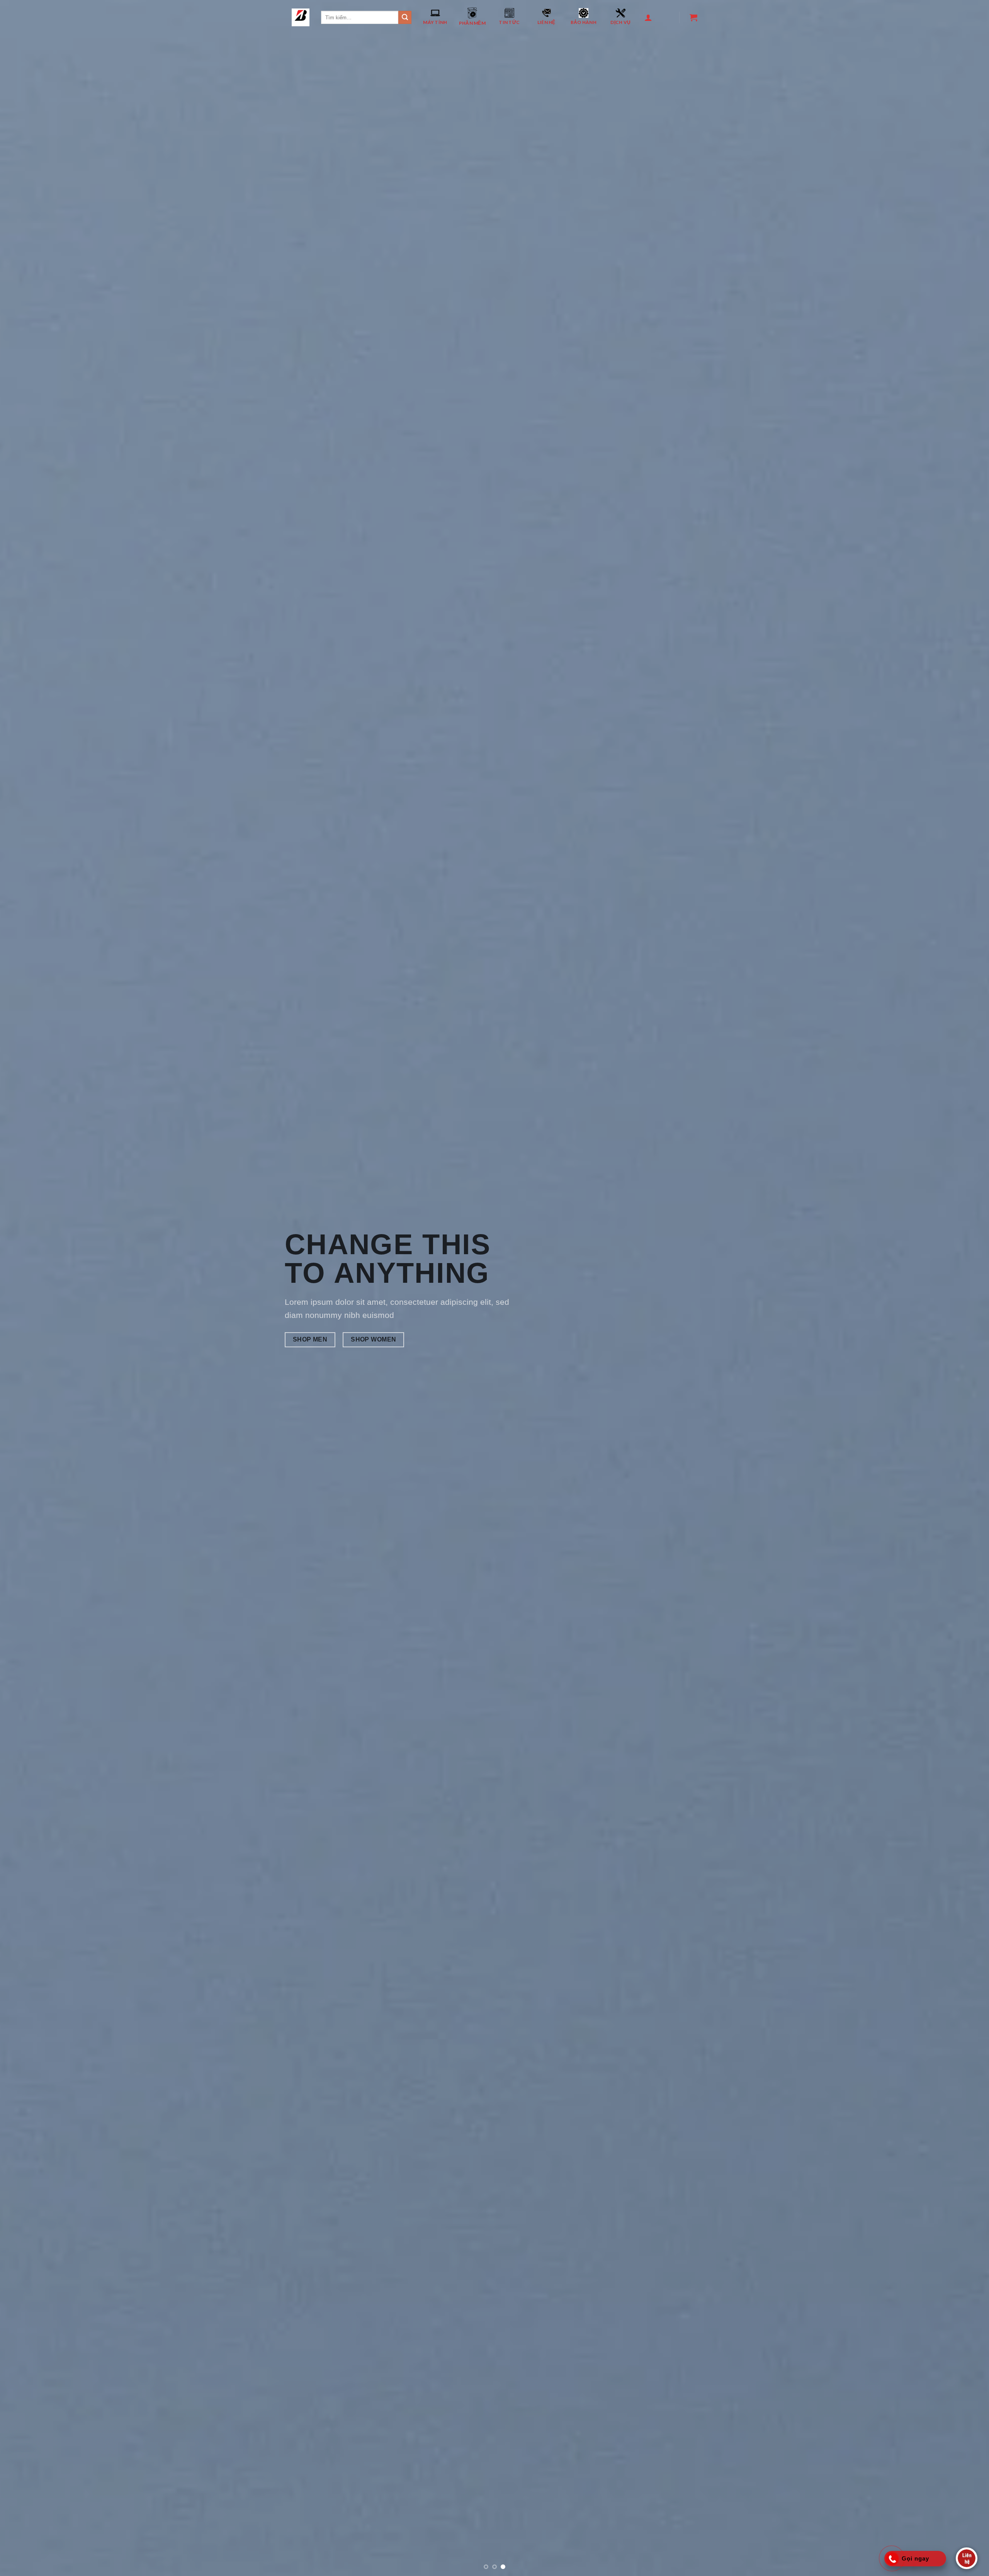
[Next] (960, 1088)
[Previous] (29, 1088)
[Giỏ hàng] (692, 17)
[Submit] (405, 17)
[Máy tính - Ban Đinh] (301, 17)
